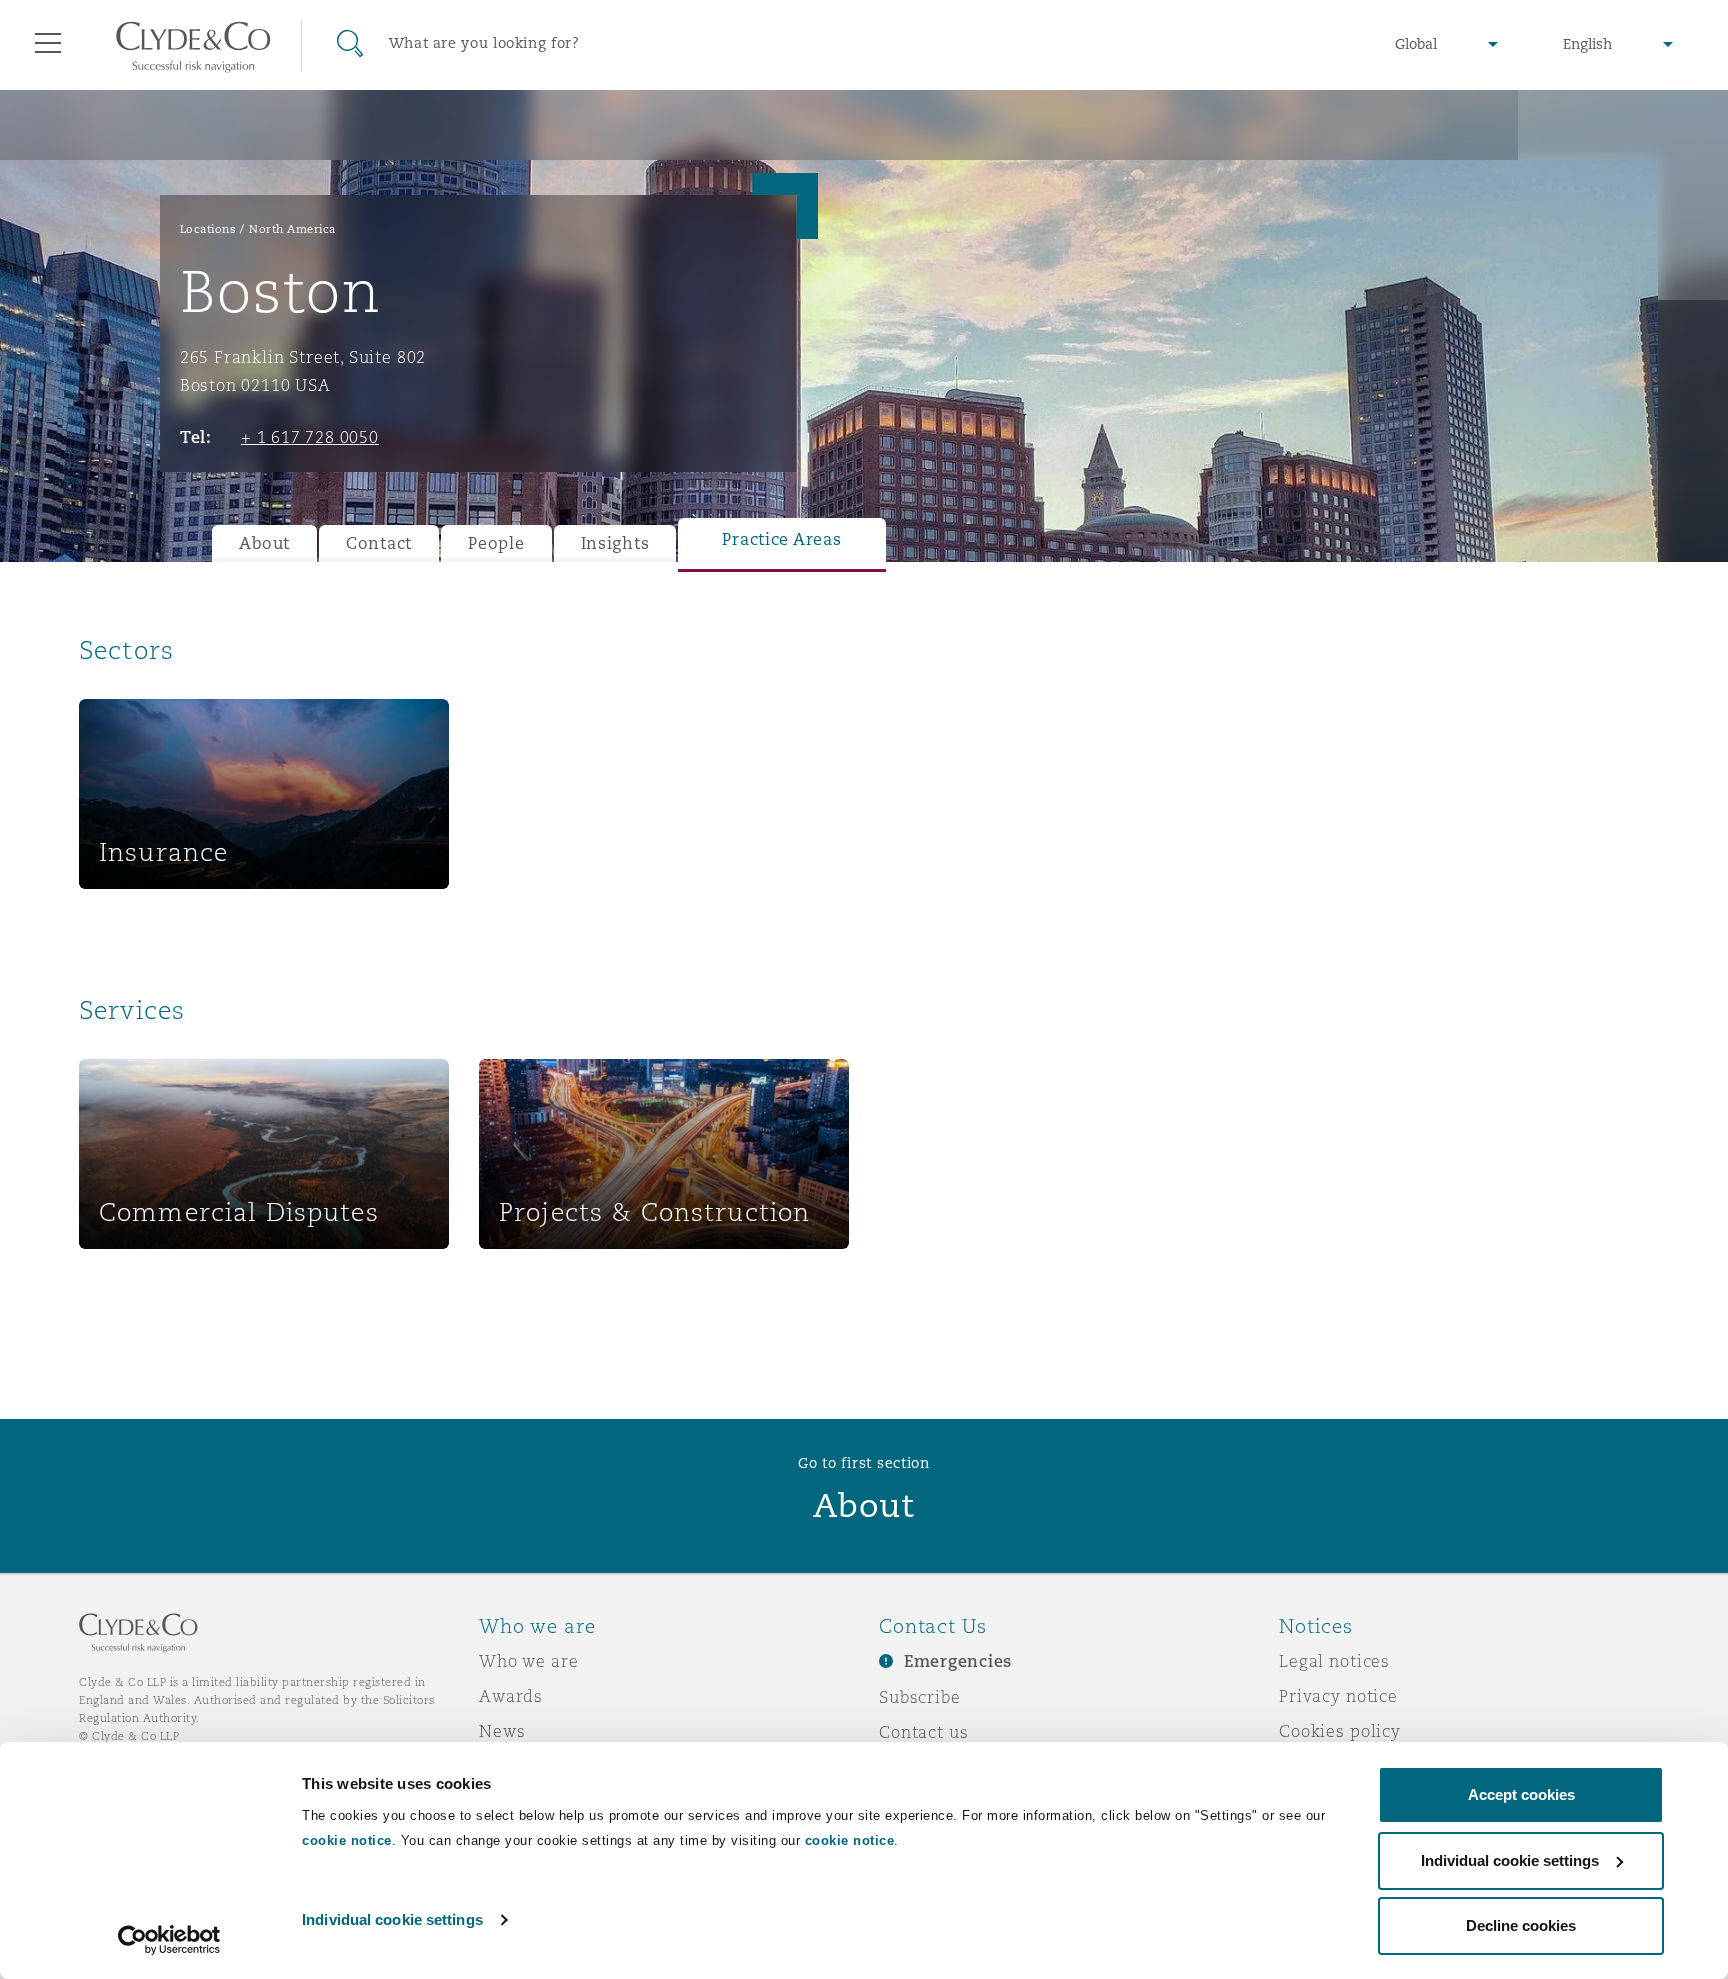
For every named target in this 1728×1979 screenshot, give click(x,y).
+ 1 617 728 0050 (310, 437)
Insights (615, 543)
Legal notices (1334, 1661)
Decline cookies (1521, 1925)
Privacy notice (1338, 1696)
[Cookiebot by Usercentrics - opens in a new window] (169, 1940)
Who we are (529, 1661)
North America (292, 229)
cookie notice (347, 1840)
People (496, 543)
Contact (379, 543)
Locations (208, 229)
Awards (511, 1696)
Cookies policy (1340, 1731)
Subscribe (920, 1697)
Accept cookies (1521, 1794)
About (264, 543)
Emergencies (958, 1661)
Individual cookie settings (392, 1919)
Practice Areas (781, 539)
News (502, 1731)
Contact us (924, 1732)
